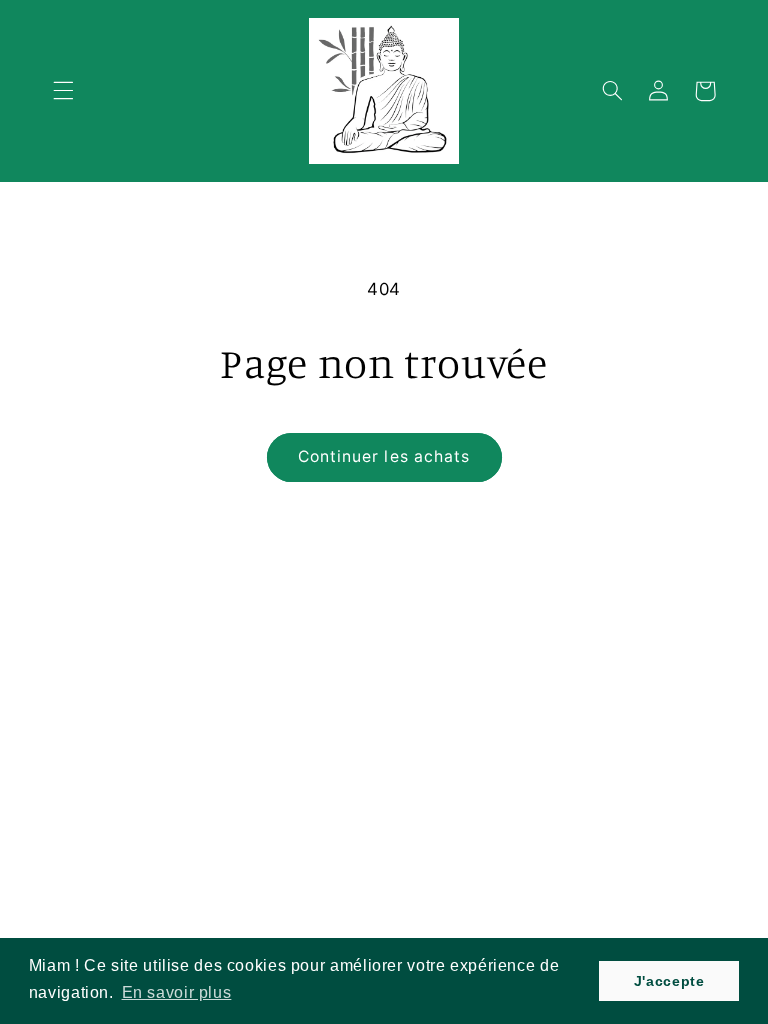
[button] (63, 91)
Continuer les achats (384, 456)
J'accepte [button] (669, 981)
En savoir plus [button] (177, 992)
